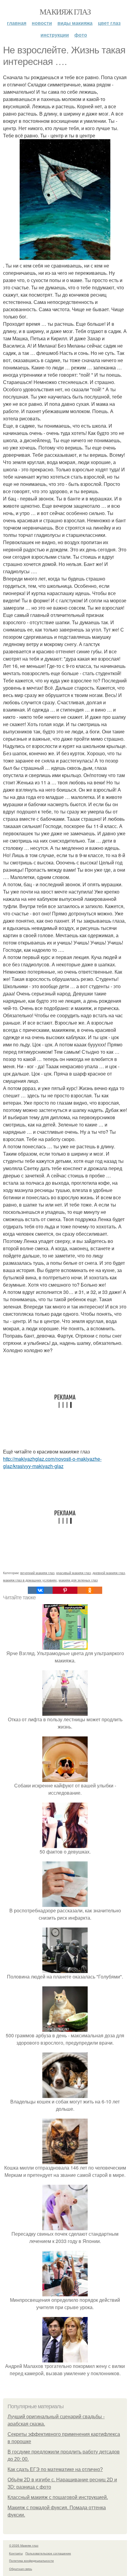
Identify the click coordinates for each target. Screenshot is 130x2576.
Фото (81, 35)
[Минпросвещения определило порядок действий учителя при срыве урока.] (65, 2293)
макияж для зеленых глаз (78, 1580)
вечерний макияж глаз (37, 1573)
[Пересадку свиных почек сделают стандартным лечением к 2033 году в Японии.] (65, 2226)
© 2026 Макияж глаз (24, 2545)
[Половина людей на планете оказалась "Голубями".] (65, 1969)
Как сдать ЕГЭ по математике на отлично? (55, 2469)
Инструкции (55, 35)
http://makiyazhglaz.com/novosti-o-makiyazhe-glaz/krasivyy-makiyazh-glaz (52, 1462)
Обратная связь (21, 2569)
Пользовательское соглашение (48, 2553)
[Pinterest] (65, 1590)
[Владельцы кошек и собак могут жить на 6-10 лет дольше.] (65, 2094)
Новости (42, 23)
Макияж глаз (65, 12)
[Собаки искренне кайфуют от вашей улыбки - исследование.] (65, 1778)
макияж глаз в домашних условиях (30, 1580)
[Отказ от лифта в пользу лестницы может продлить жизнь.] (65, 1712)
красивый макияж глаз (73, 1573)
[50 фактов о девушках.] (65, 1844)
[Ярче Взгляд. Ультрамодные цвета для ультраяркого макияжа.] (65, 1646)
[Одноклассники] (90, 1590)
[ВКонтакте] (40, 1590)
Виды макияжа (75, 23)
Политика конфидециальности (31, 2561)
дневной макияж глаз (109, 1573)
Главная (17, 23)
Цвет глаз (109, 23)
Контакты (16, 2553)
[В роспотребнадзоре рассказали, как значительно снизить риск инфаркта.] (65, 1903)
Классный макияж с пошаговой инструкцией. (58, 2497)
